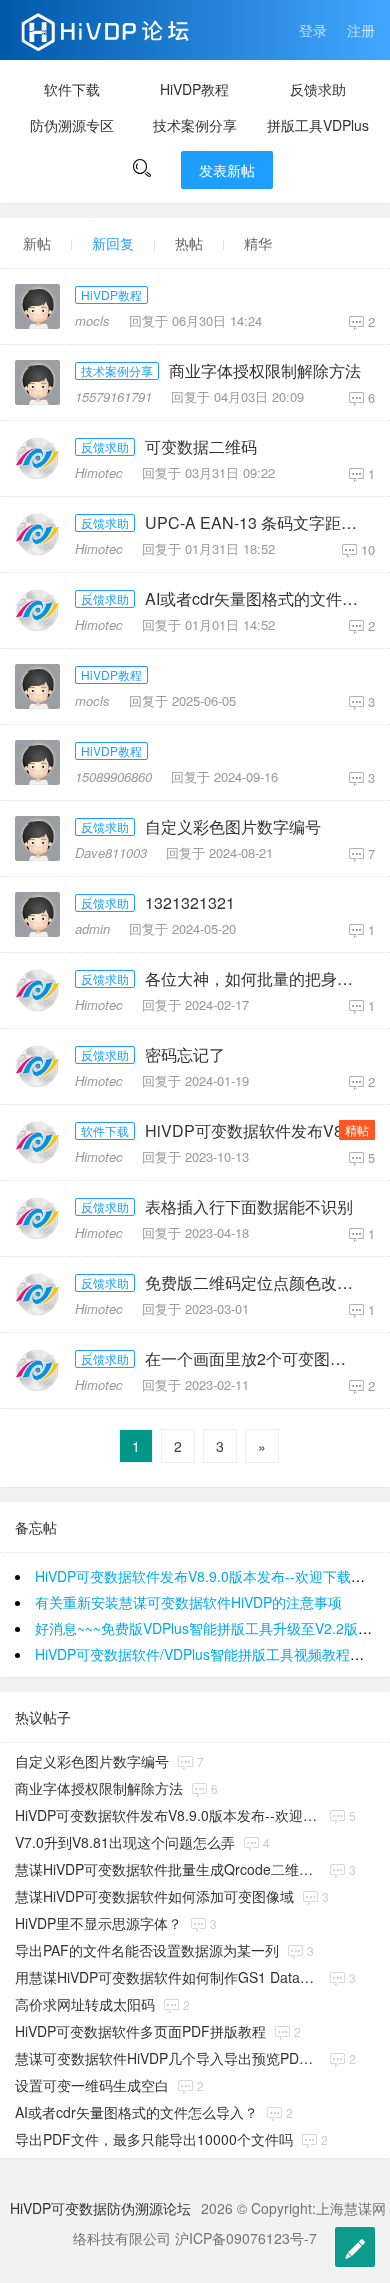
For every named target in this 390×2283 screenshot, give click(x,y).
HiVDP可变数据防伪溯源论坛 (100, 2208)
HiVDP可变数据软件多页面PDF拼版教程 (140, 2031)
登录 (313, 30)
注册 (361, 30)
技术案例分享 (195, 125)
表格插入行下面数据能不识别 (249, 1207)
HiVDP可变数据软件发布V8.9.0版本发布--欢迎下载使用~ (258, 1131)
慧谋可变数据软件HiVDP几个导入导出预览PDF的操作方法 (168, 2058)
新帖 (37, 243)
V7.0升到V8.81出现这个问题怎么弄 (125, 1842)
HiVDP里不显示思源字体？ (98, 1923)
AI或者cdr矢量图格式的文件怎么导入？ (258, 599)
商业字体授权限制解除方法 (265, 371)
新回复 (113, 243)
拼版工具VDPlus (318, 125)
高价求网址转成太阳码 (85, 2004)
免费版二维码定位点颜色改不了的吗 (258, 1283)
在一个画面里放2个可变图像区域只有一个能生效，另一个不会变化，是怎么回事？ (258, 1359)
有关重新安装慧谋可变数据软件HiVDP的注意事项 (188, 1602)
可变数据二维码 (201, 447)
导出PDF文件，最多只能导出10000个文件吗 (154, 2139)
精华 (258, 243)
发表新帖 (227, 170)
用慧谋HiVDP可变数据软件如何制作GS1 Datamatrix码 (168, 1977)
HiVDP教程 (194, 89)
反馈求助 (318, 89)
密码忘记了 (185, 1055)
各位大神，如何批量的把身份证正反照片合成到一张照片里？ (258, 979)
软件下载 (72, 89)
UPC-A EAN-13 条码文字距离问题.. (258, 523)
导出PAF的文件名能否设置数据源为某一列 (147, 1950)
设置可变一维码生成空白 (92, 2085)
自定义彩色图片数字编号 (233, 827)
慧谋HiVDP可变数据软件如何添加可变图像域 (154, 1896)
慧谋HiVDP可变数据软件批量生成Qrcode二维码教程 (168, 1869)
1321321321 (190, 903)
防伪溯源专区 (72, 125)
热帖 (189, 243)
